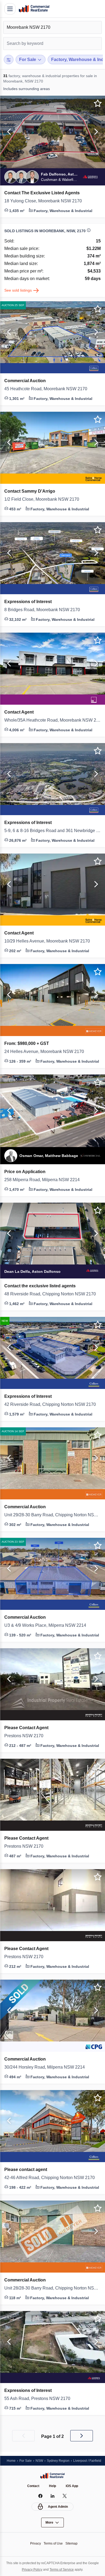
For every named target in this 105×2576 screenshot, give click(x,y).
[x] (65, 2496)
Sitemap (73, 2543)
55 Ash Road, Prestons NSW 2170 (40, 2399)
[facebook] (41, 2496)
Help (53, 2486)
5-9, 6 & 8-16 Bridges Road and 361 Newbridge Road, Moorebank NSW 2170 (52, 831)
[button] (8, 132)
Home (11, 2460)
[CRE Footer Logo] (52, 2475)
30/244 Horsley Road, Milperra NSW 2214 (48, 2067)
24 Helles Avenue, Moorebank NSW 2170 (47, 1052)
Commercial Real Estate (34, 9)
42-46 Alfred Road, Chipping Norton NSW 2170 (52, 2178)
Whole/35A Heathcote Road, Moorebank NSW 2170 (52, 720)
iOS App (73, 2486)
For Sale (27, 2460)
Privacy (34, 2543)
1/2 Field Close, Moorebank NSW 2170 (44, 499)
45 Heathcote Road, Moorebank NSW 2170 (50, 389)
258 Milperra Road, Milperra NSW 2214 (45, 1180)
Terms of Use (53, 2543)
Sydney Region (61, 2460)
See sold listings (19, 290)
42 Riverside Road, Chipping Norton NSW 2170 (52, 1405)
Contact (33, 2486)
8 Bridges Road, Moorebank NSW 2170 (45, 610)
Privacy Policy (37, 2569)
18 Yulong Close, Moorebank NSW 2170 (46, 201)
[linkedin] (53, 2496)
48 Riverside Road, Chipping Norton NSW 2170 (52, 1294)
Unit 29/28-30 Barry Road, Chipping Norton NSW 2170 (52, 1515)
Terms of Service (69, 2569)
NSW (41, 2460)
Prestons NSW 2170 (25, 1736)
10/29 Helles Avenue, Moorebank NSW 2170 (50, 941)
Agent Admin (58, 2507)
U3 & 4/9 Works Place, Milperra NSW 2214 (48, 1625)
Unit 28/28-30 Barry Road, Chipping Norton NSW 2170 (52, 2288)
